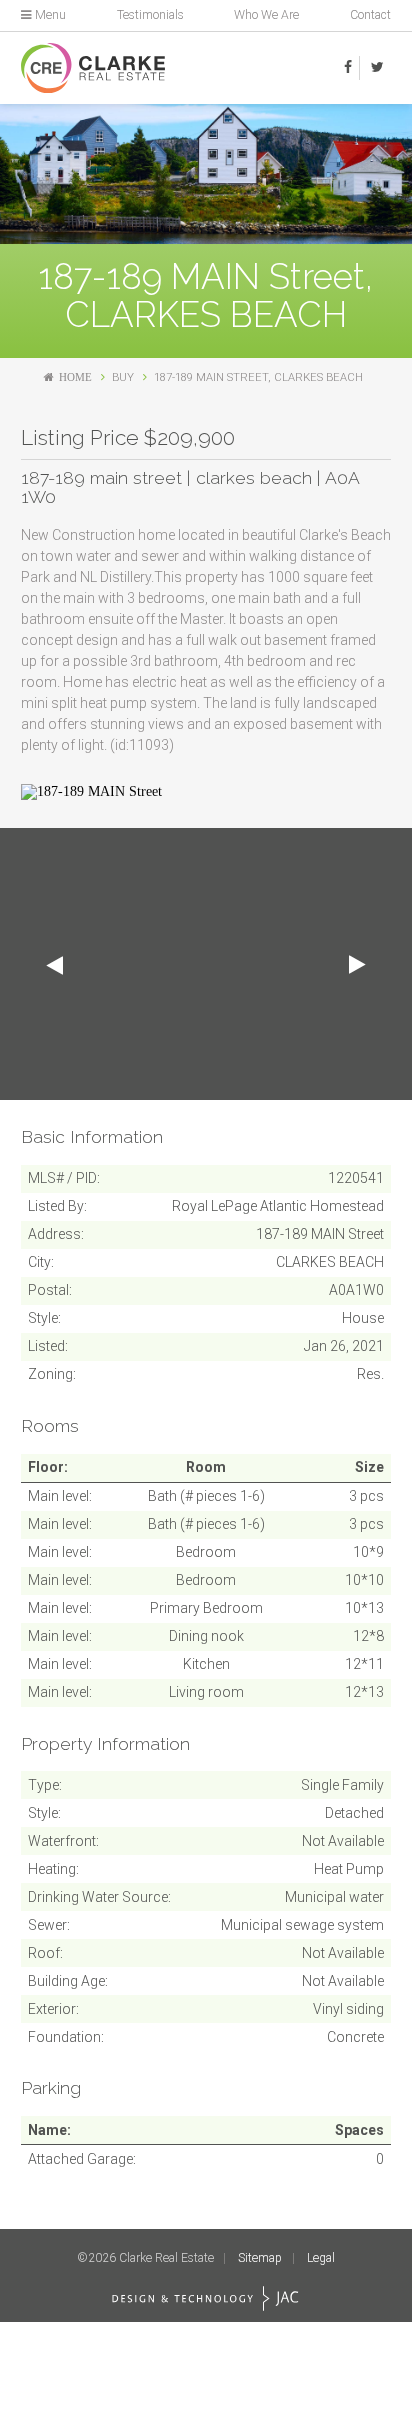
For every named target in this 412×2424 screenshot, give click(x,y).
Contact (370, 15)
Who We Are (266, 15)
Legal (321, 2258)
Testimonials (150, 15)
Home (75, 377)
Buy (123, 377)
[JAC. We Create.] (205, 2298)
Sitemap (260, 2258)
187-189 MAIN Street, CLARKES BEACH (258, 377)
